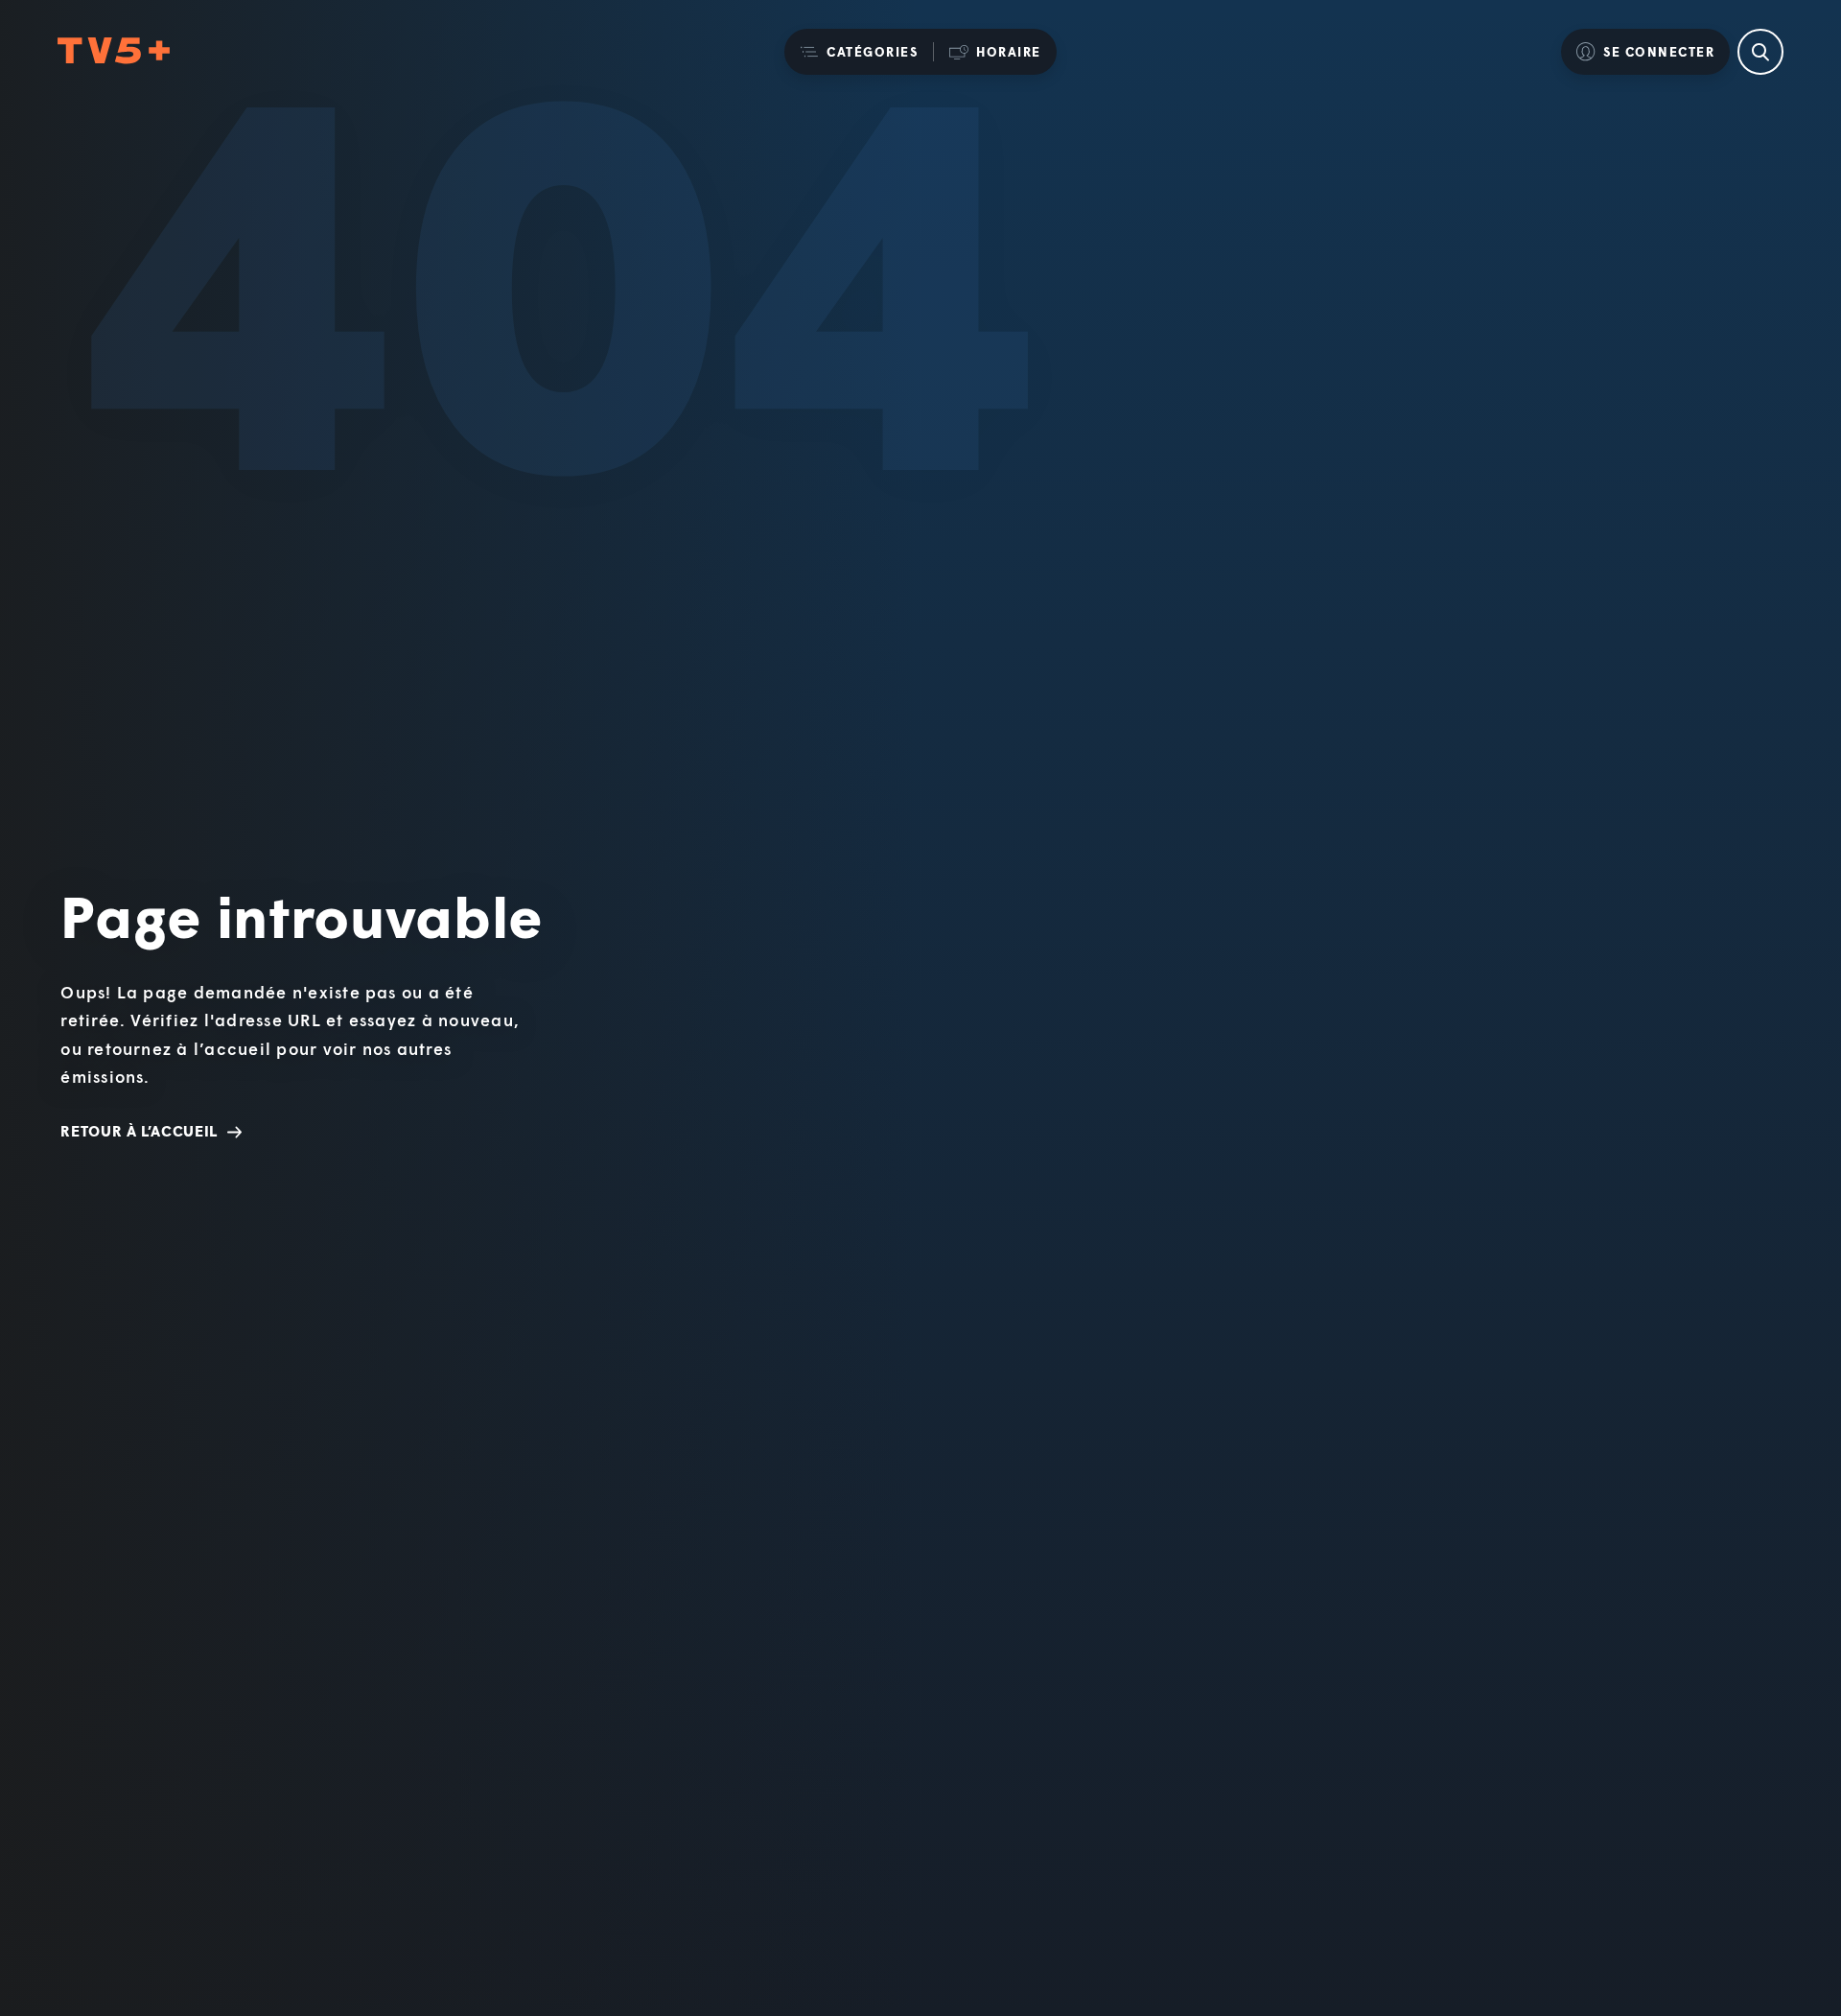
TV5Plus (114, 51)
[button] (859, 52)
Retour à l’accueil (139, 1131)
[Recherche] (1760, 52)
